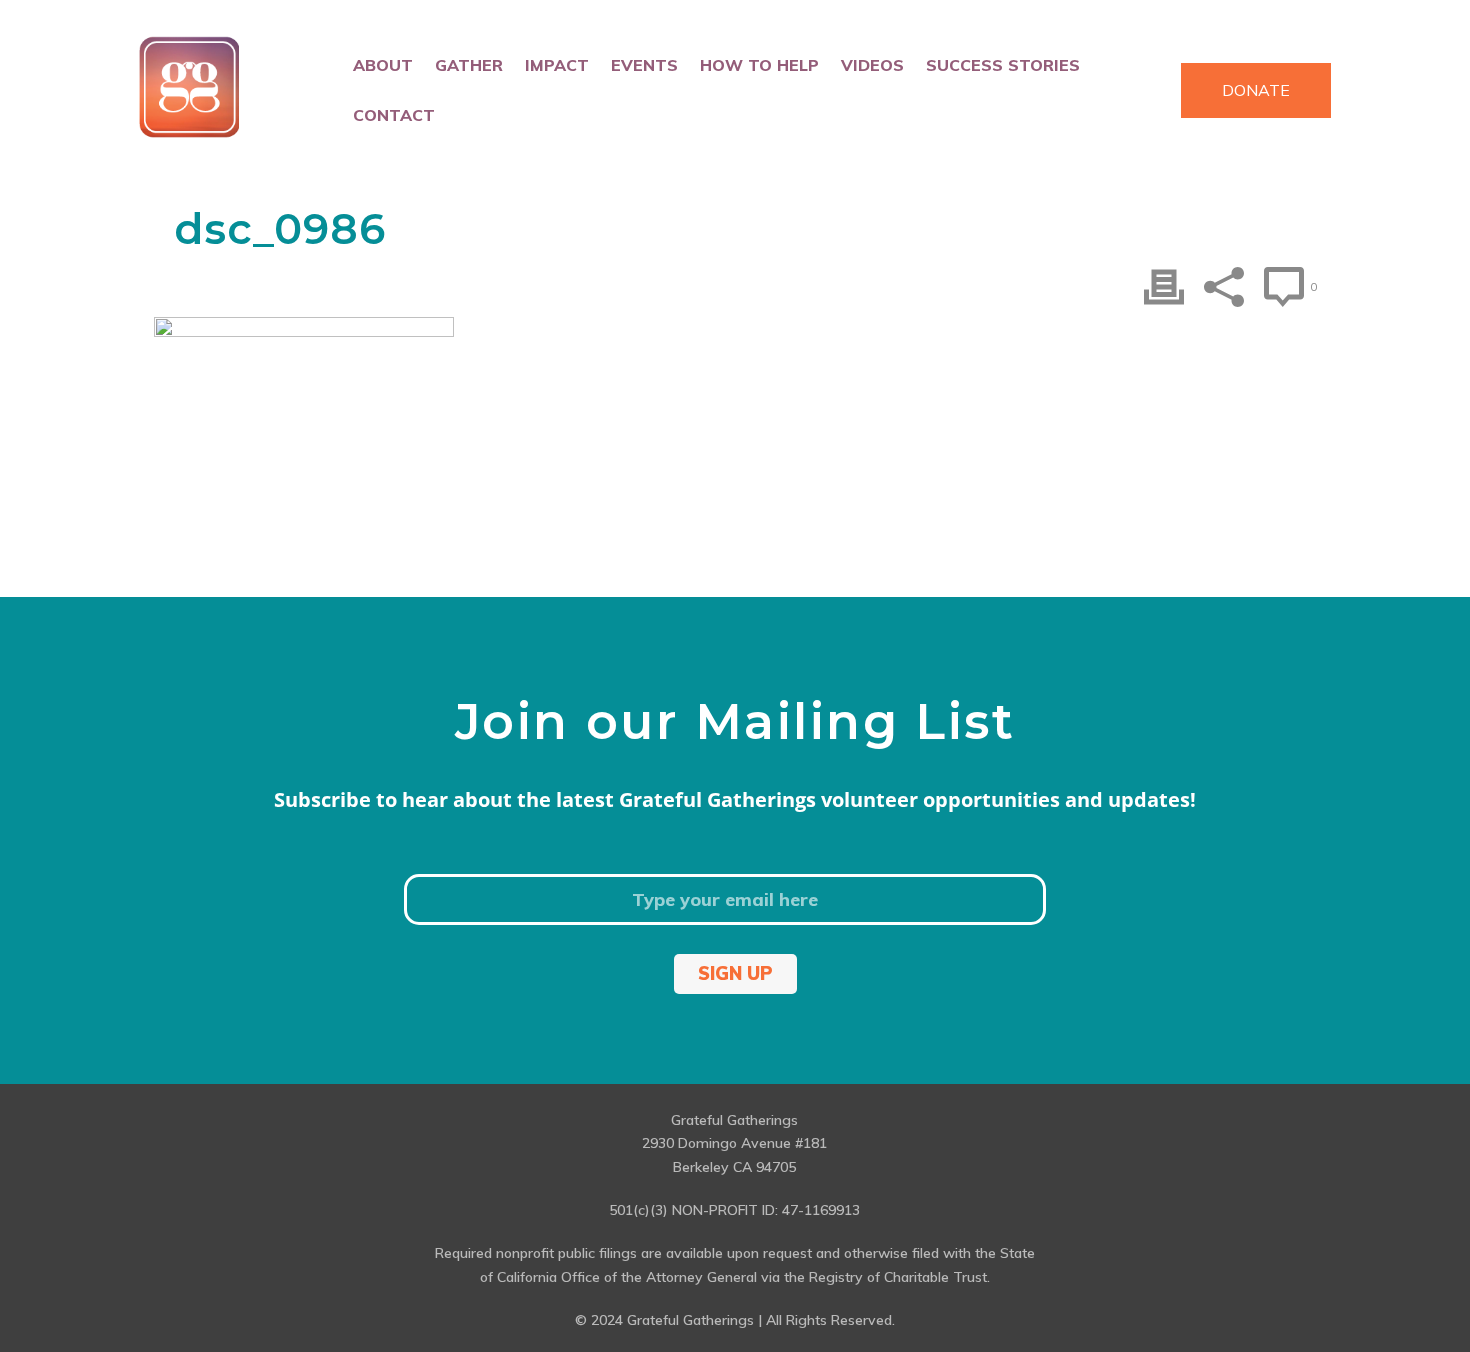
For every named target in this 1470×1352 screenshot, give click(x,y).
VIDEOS (872, 65)
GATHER (469, 65)
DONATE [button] (1256, 90)
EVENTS (644, 65)
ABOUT (383, 65)
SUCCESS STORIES (1003, 65)
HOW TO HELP (759, 65)
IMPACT (557, 65)
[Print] (1164, 287)
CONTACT (394, 115)
